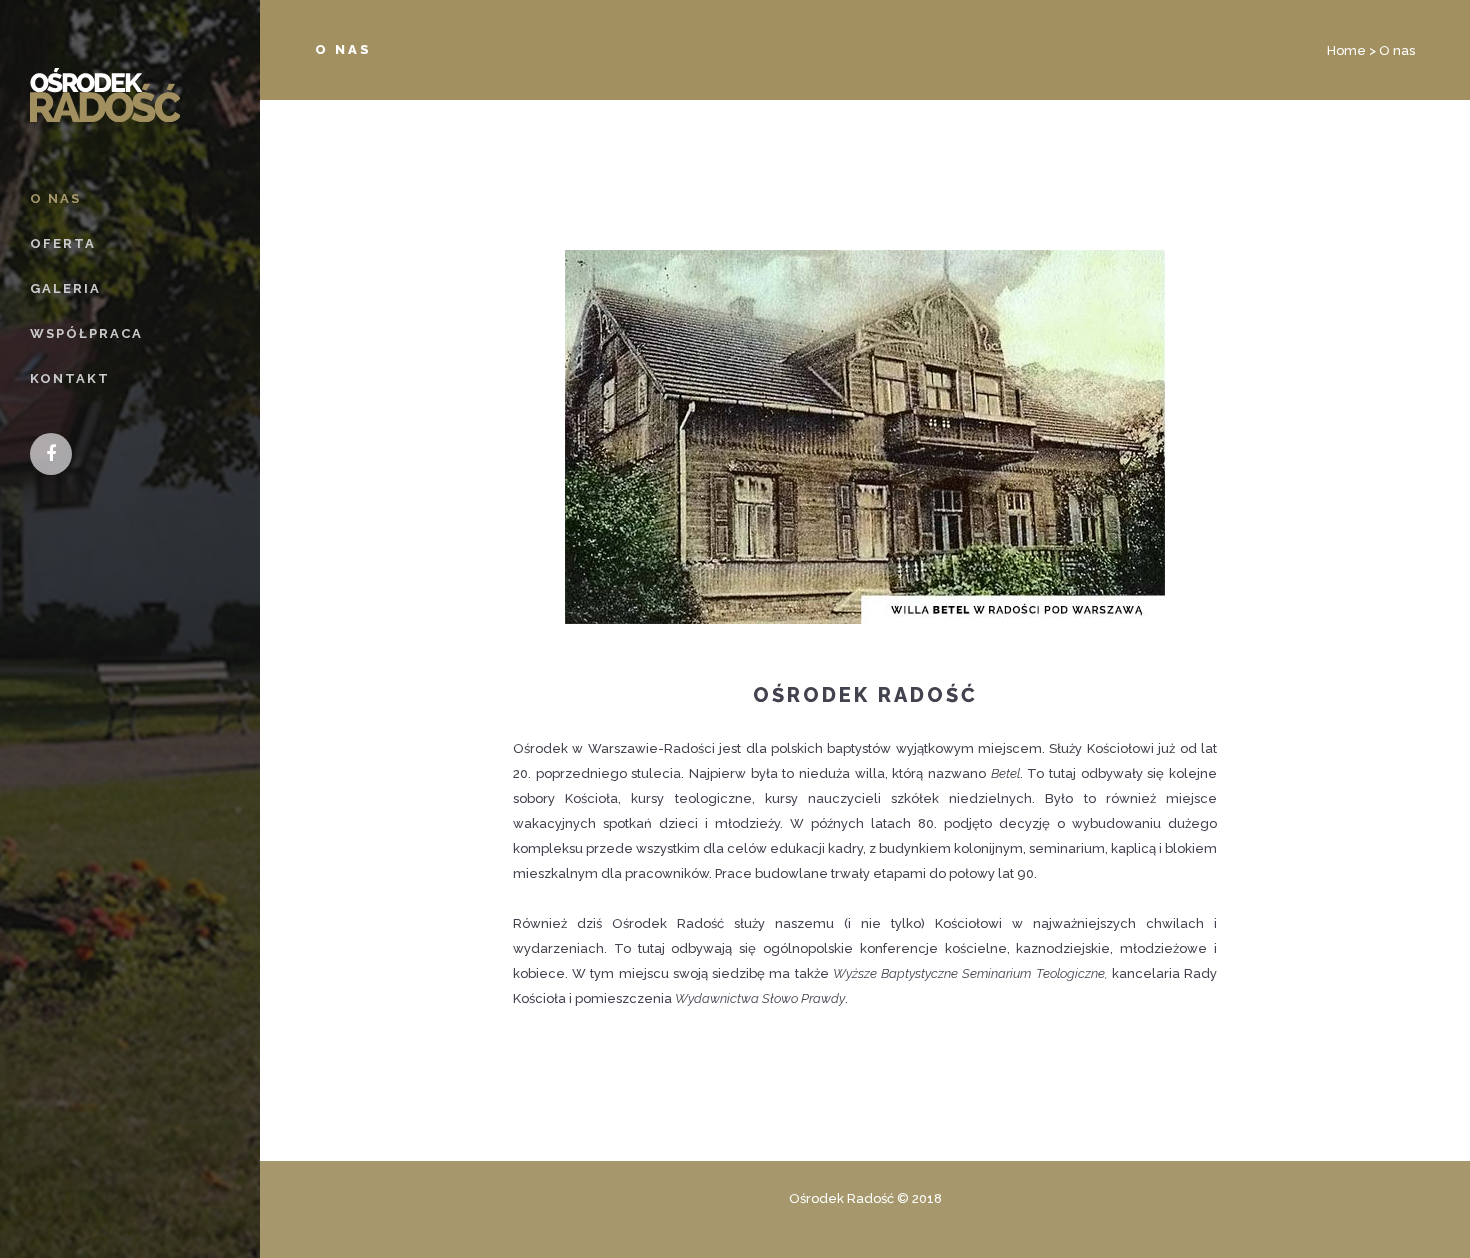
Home (1346, 50)
